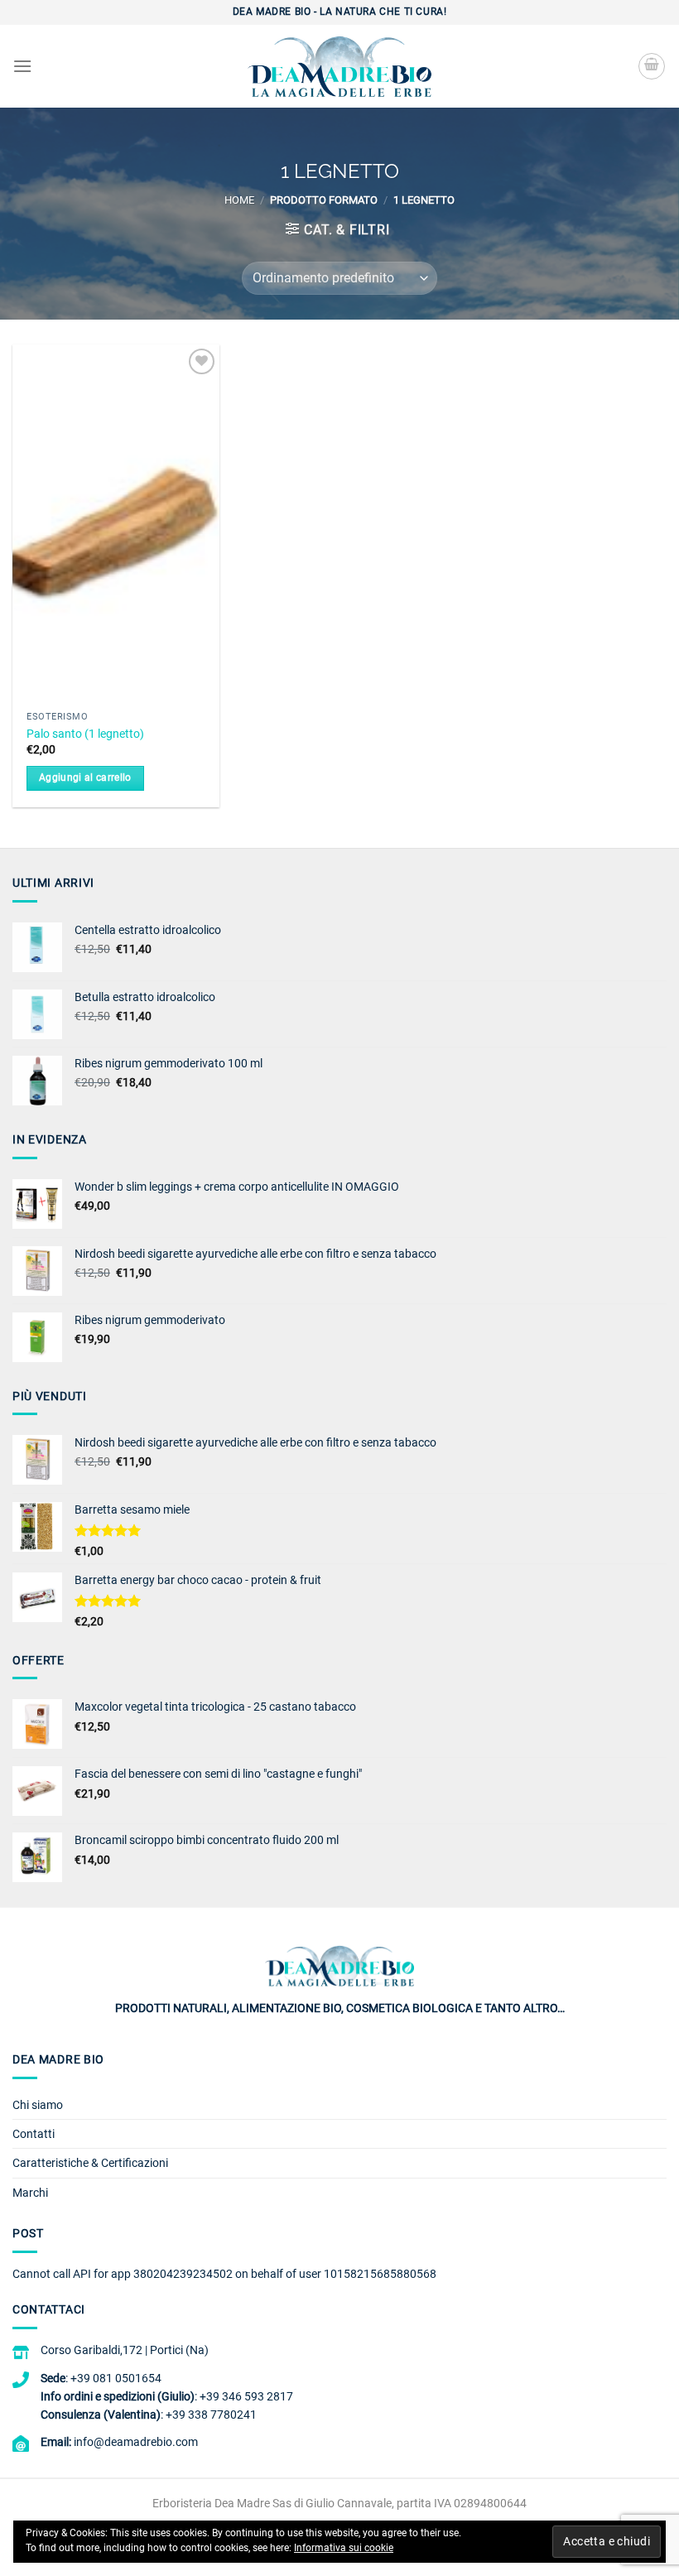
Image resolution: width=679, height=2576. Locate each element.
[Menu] (22, 66)
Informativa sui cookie (344, 2548)
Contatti (34, 2134)
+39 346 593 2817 (246, 2396)
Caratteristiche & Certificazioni (90, 2163)
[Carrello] (652, 66)
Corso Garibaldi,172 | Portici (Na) (125, 2350)
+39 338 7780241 (211, 2415)
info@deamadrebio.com (136, 2442)
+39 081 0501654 (116, 2378)
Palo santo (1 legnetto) (85, 734)
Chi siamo (38, 2105)
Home (239, 200)
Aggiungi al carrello (85, 778)
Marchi (30, 2193)
